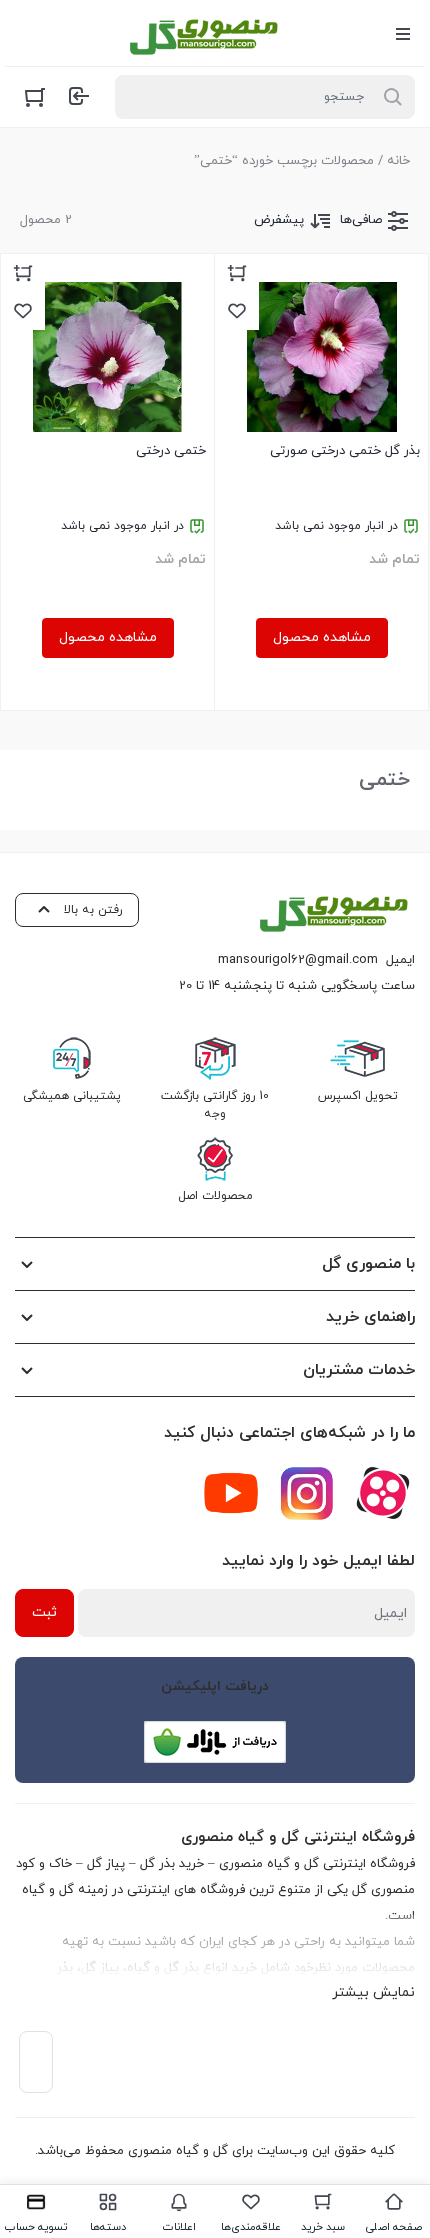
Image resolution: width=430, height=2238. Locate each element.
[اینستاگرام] (307, 1493)
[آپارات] (383, 1493)
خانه (398, 161)
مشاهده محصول (322, 637)
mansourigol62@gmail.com (298, 960)
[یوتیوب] (231, 1493)
